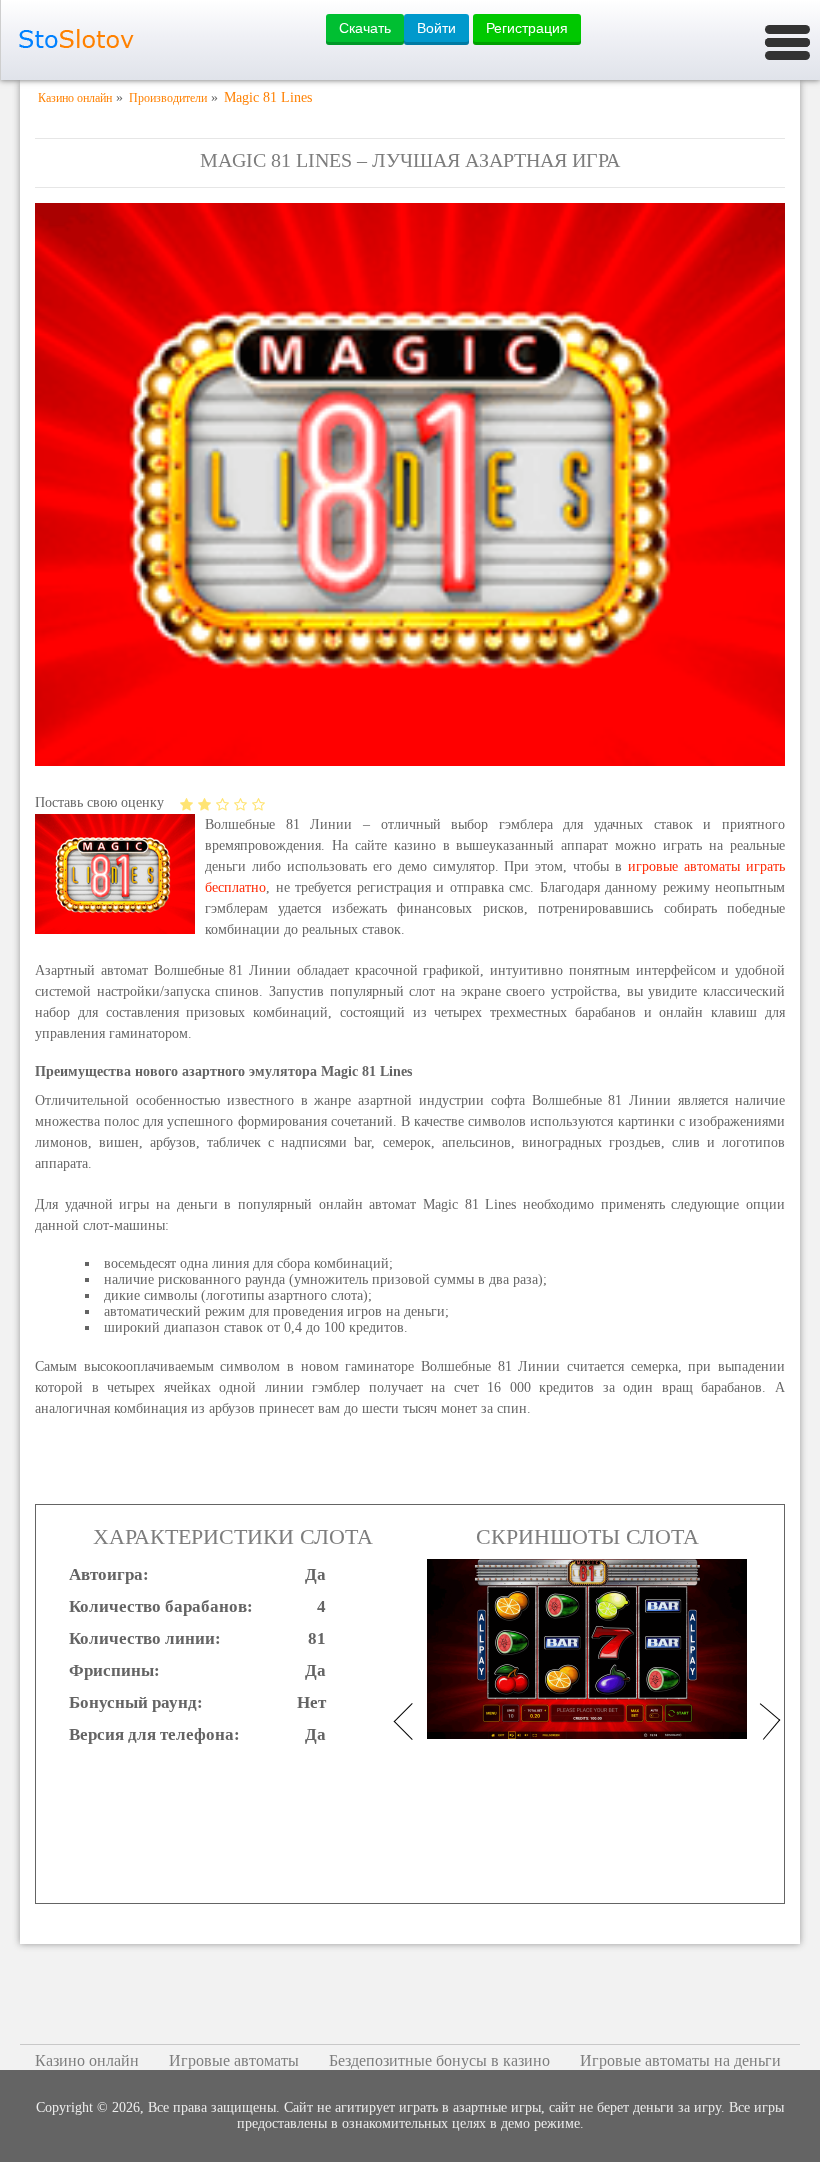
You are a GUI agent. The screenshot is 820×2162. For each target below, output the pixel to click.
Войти (436, 28)
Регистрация (527, 28)
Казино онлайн (87, 2060)
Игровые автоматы (234, 2060)
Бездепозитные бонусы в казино (439, 2060)
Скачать (365, 28)
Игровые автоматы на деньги (680, 2060)
